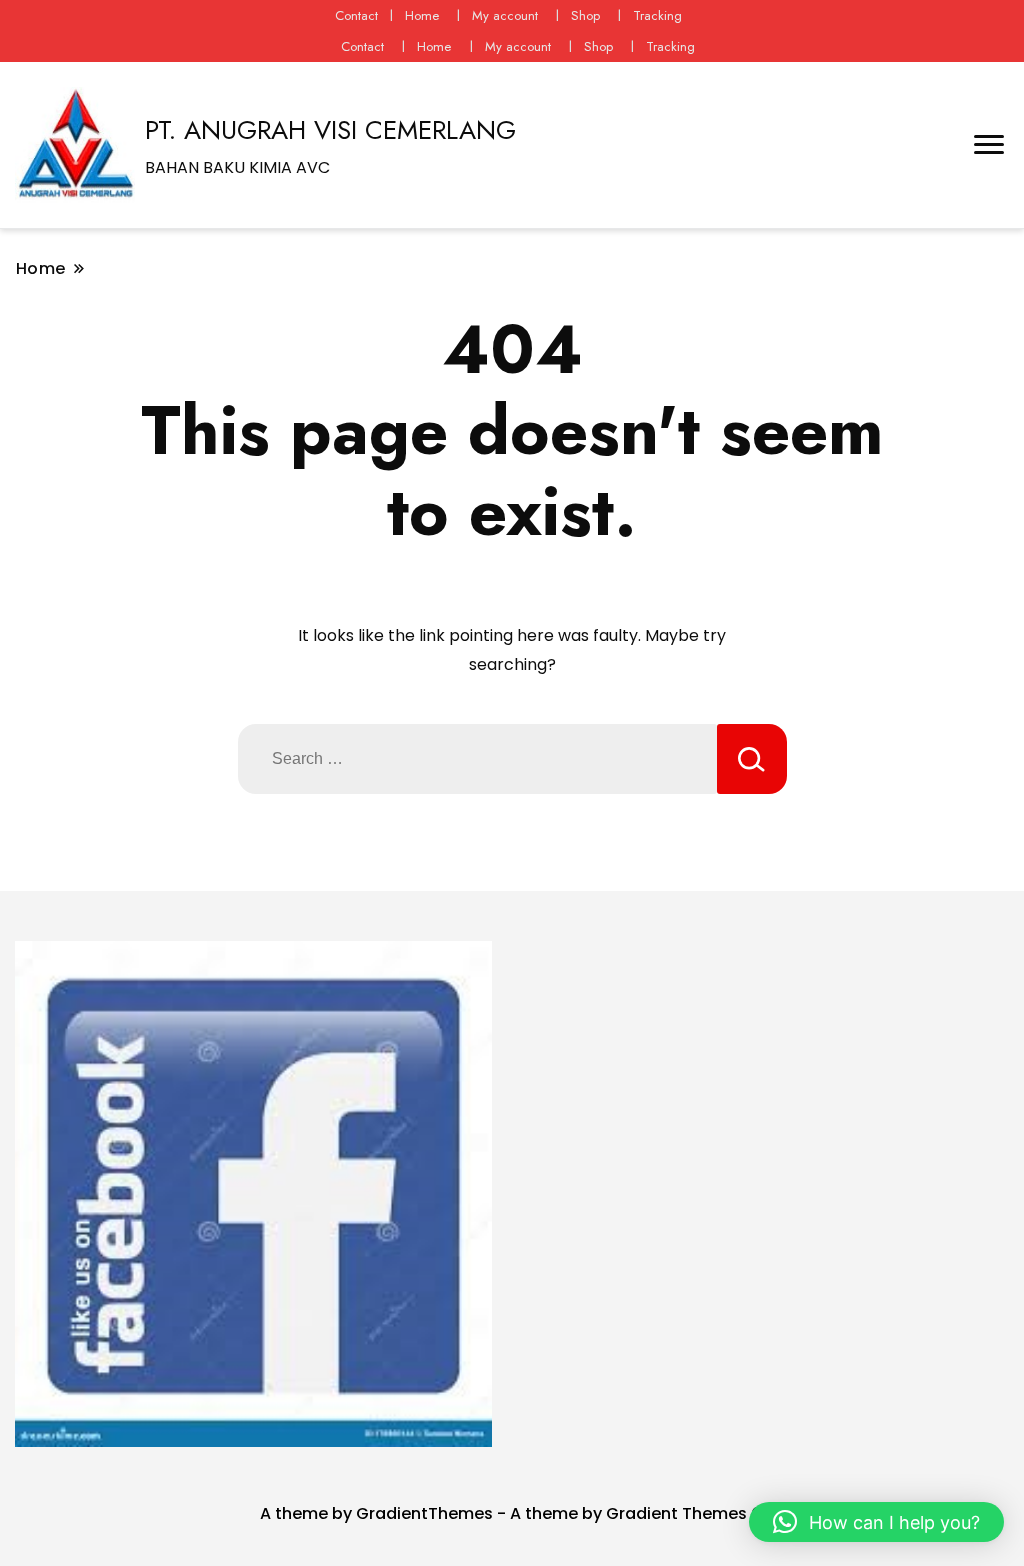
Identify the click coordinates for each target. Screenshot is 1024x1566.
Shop (585, 15)
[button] (876, 1522)
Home (422, 15)
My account (505, 15)
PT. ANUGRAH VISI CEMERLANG (330, 130)
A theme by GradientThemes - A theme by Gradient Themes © (512, 1513)
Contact (356, 15)
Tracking (657, 15)
